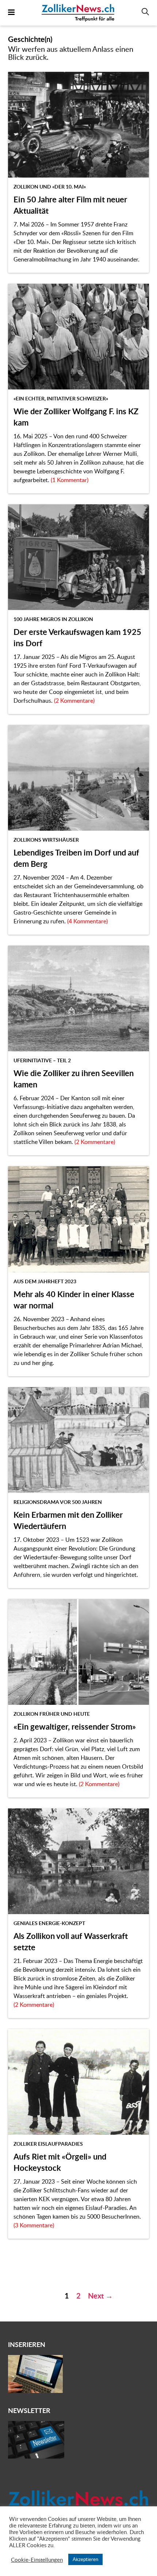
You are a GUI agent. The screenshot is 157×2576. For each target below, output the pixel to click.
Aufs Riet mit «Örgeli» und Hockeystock (60, 2162)
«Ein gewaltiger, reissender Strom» (75, 1727)
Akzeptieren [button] (85, 2559)
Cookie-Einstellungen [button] (37, 2560)
